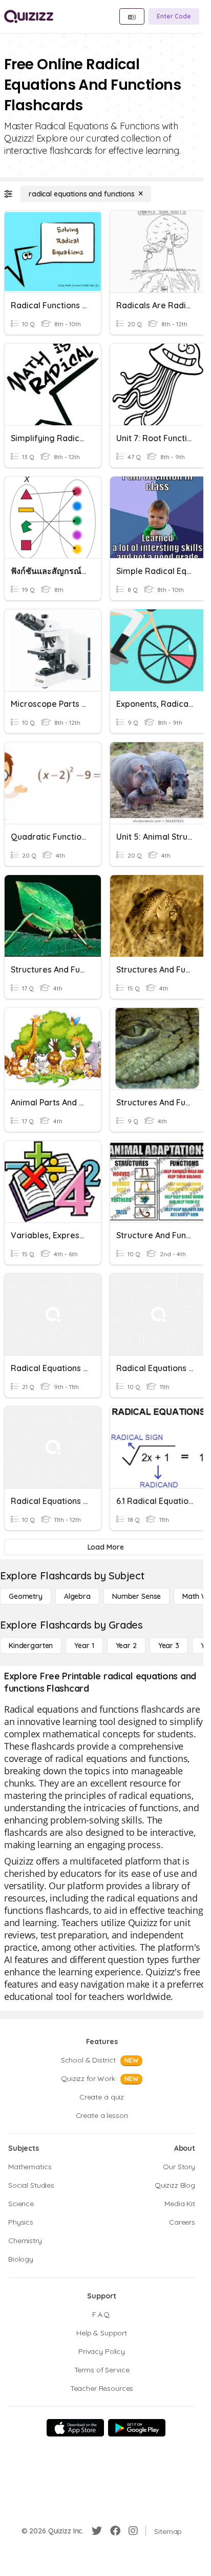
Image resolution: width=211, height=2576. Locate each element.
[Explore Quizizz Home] (29, 16)
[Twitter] (97, 2531)
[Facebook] (115, 2531)
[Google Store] (137, 2428)
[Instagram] (133, 2531)
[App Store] (75, 2428)
